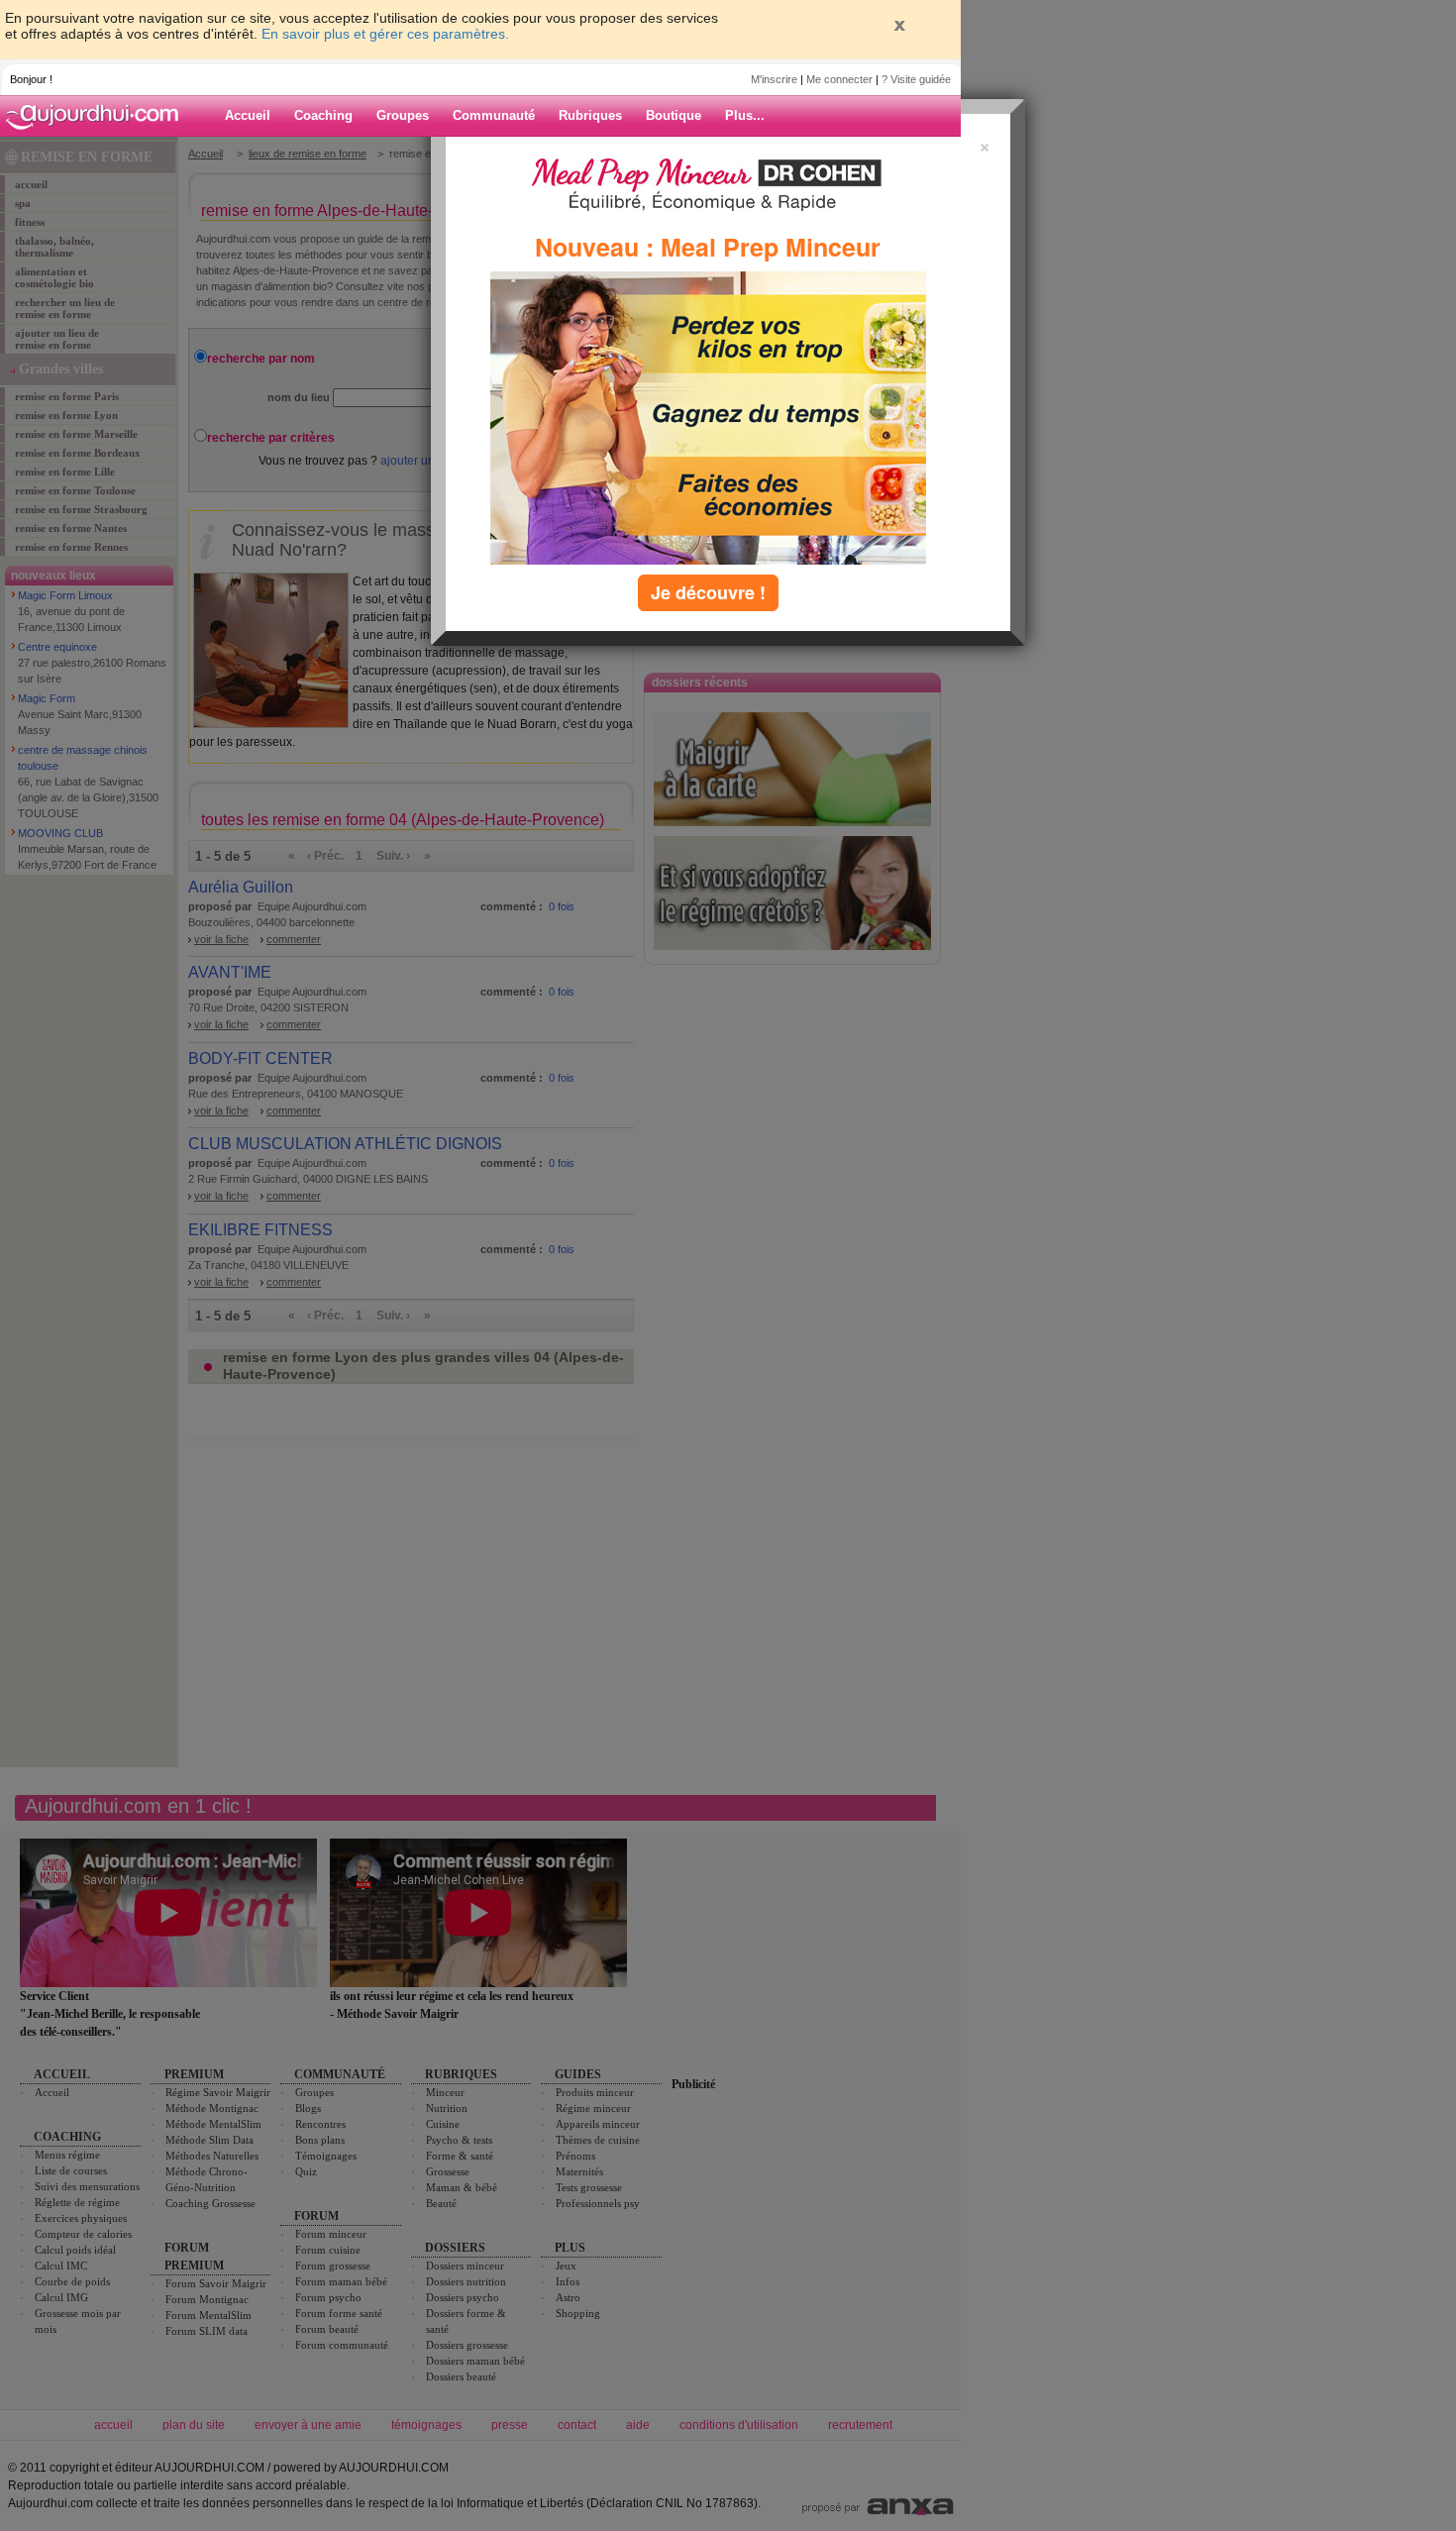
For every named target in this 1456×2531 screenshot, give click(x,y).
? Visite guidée (916, 79)
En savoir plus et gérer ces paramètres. (385, 34)
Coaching (323, 115)
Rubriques (590, 115)
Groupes (403, 115)
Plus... (745, 115)
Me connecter (839, 79)
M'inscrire (774, 79)
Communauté (494, 115)
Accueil (248, 115)
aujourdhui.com (98, 116)
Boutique (674, 115)
